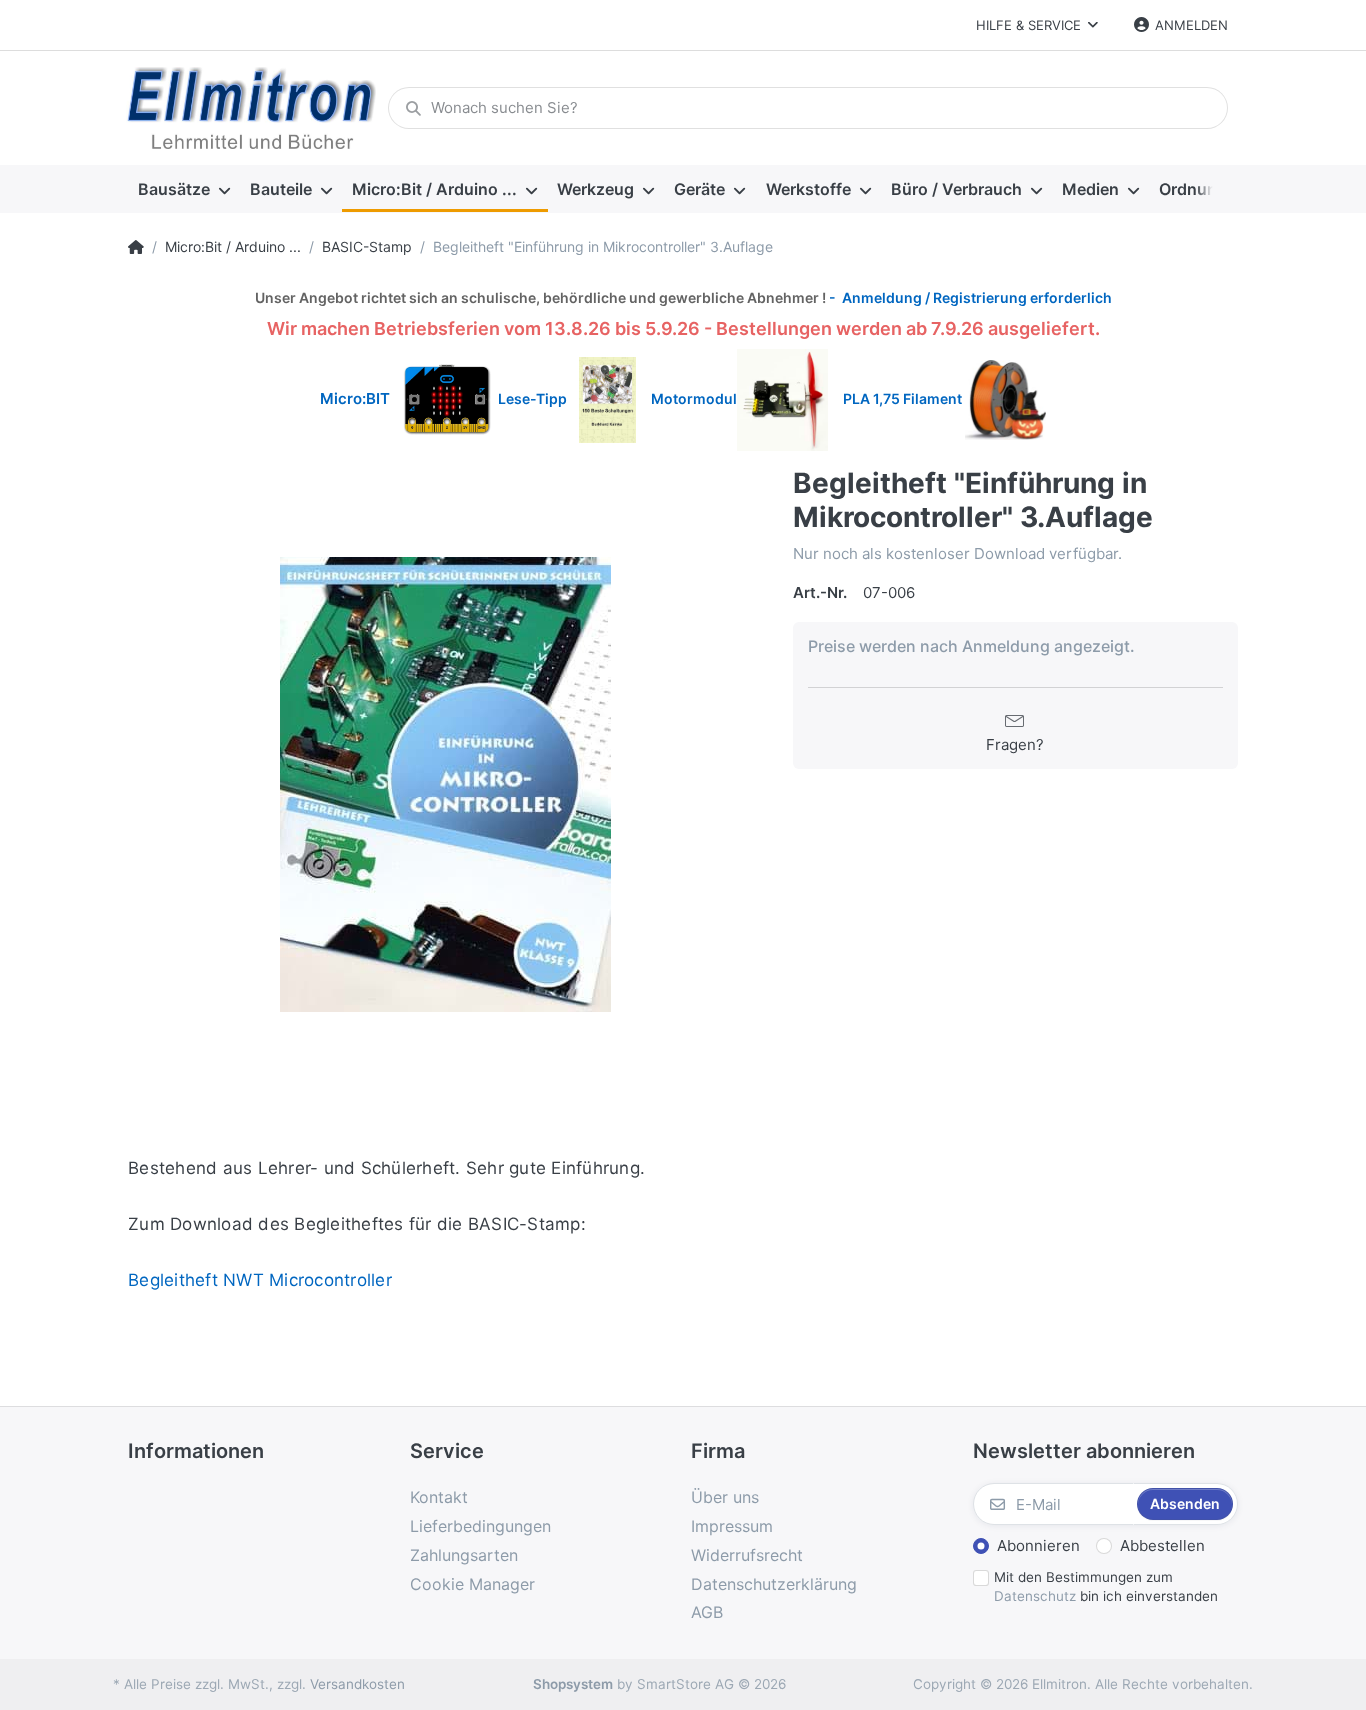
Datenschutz (1035, 1596)
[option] (445, 784)
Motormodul (689, 398)
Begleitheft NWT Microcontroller (260, 1280)
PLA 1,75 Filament (904, 398)
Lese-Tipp (538, 398)
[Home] (136, 247)
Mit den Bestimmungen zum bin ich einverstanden (1106, 1586)
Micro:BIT (355, 398)
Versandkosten (357, 1684)
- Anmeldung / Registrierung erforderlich (969, 297)
